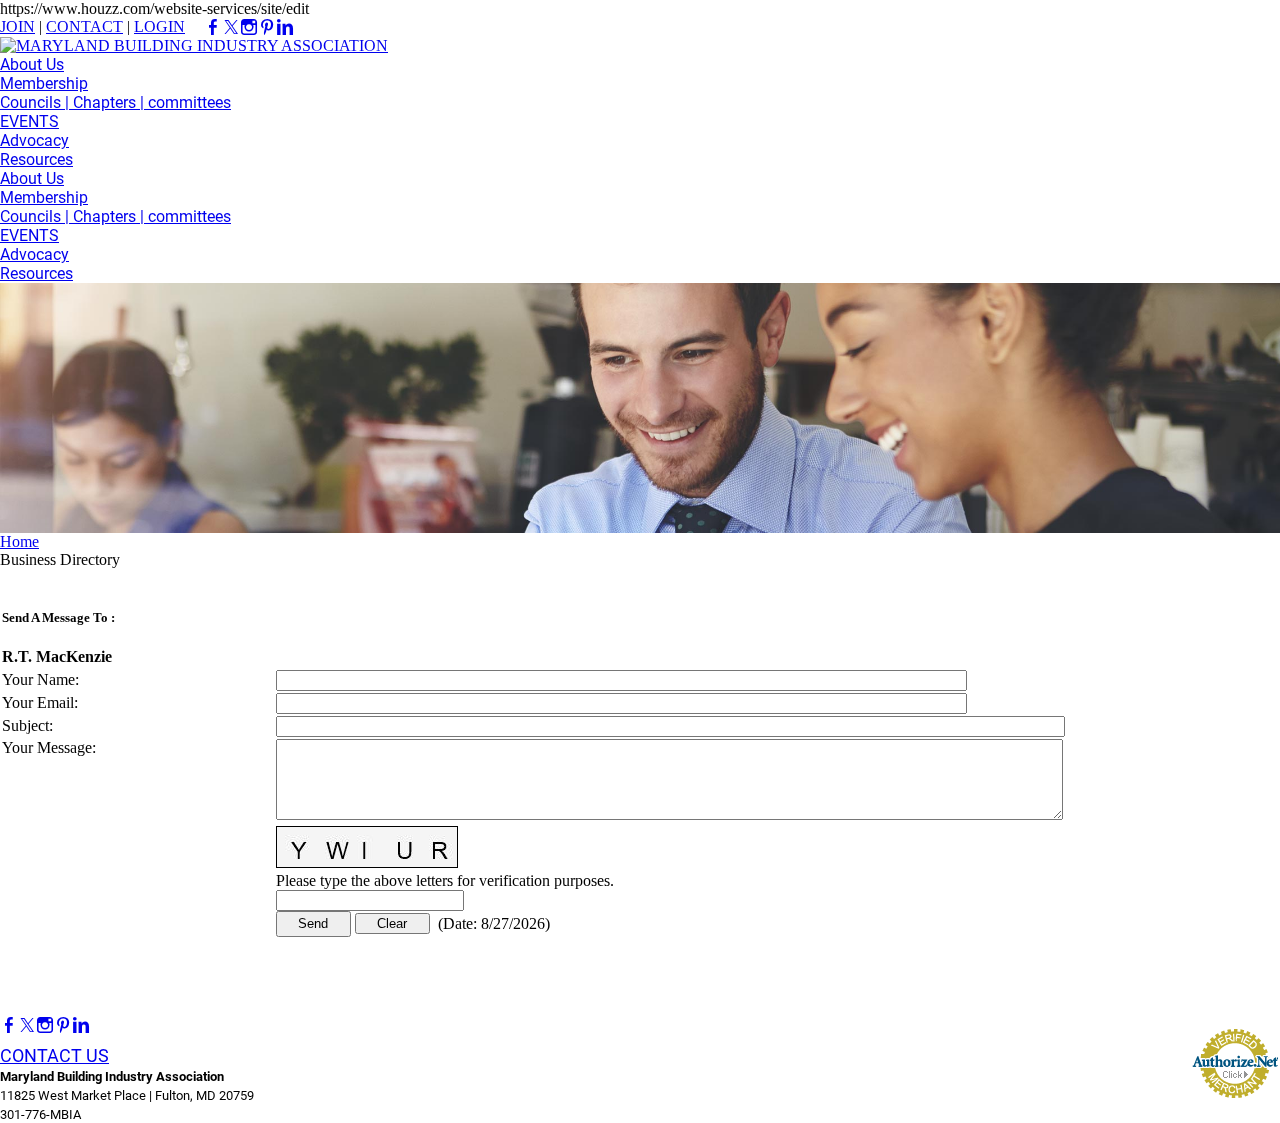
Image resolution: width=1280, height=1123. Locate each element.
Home (19, 541)
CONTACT (84, 26)
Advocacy (34, 140)
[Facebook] (9, 1025)
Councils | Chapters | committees (115, 102)
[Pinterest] (63, 1025)
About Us (32, 64)
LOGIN (159, 26)
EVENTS (29, 121)
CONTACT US (54, 1055)
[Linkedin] (81, 1025)
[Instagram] (45, 1025)
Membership (44, 83)
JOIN (17, 26)
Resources (36, 159)
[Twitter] (27, 1025)
